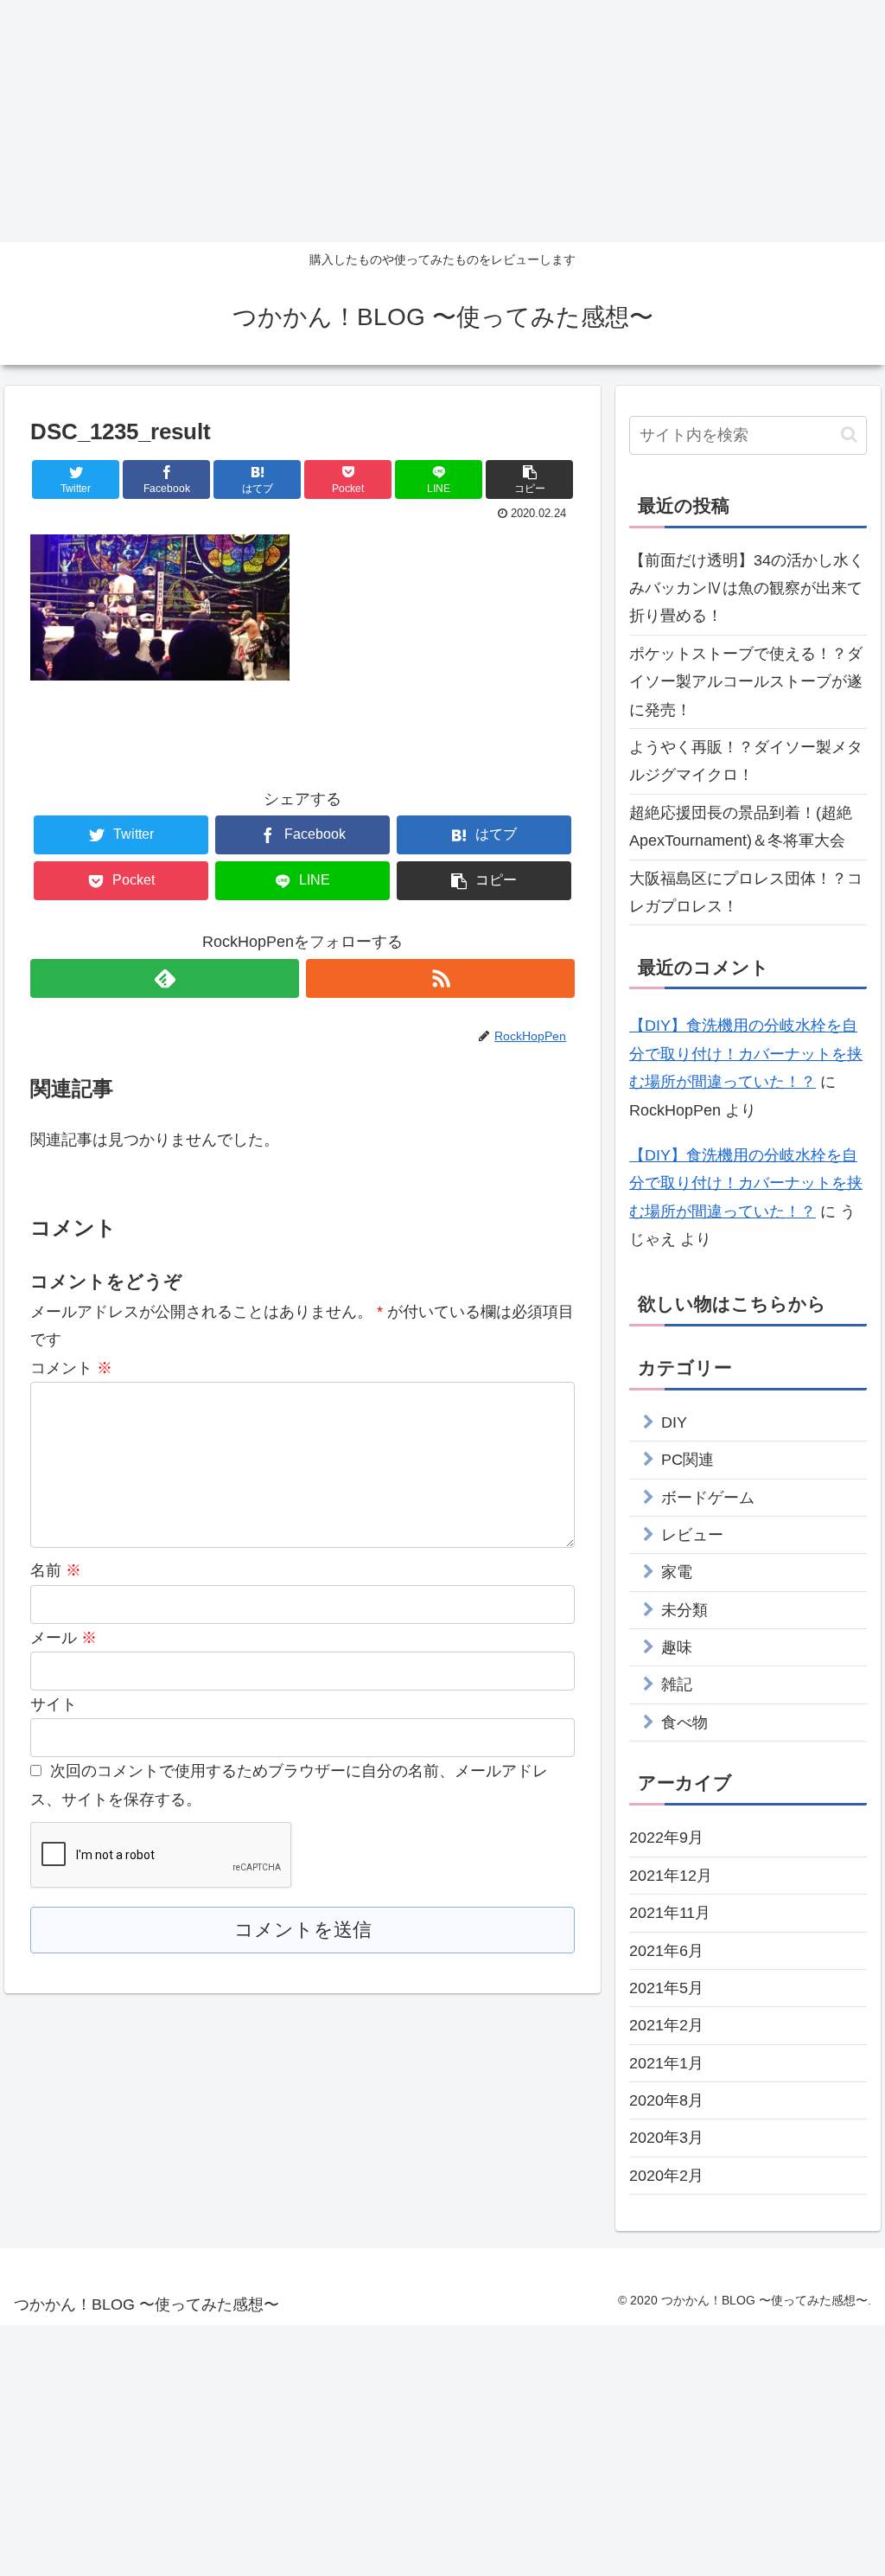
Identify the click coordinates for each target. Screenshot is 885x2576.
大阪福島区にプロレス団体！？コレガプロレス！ (746, 892)
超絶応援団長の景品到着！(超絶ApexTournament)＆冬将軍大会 (741, 827)
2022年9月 (666, 1838)
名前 (56, 1570)
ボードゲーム (708, 1498)
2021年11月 (670, 1913)
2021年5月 (666, 1988)
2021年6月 (666, 1951)
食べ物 (684, 1723)
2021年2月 (666, 2025)
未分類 (684, 1610)
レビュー (692, 1535)
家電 (677, 1572)
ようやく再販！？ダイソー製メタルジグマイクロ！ (746, 761)
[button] (849, 435)
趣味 (677, 1647)
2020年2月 (666, 2176)
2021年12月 (671, 1876)
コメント (71, 1368)
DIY (674, 1422)
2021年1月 (666, 2063)
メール (64, 1638)
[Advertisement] (442, 121)
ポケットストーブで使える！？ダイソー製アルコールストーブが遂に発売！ (746, 682)
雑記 (677, 1684)
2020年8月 (666, 2100)
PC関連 (688, 1460)
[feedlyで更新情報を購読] (165, 978)
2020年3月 (666, 2138)
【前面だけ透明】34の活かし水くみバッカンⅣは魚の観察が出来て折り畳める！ (747, 588)
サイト (54, 1704)
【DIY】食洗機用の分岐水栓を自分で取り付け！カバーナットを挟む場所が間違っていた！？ (746, 1054)
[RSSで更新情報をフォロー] (440, 978)
